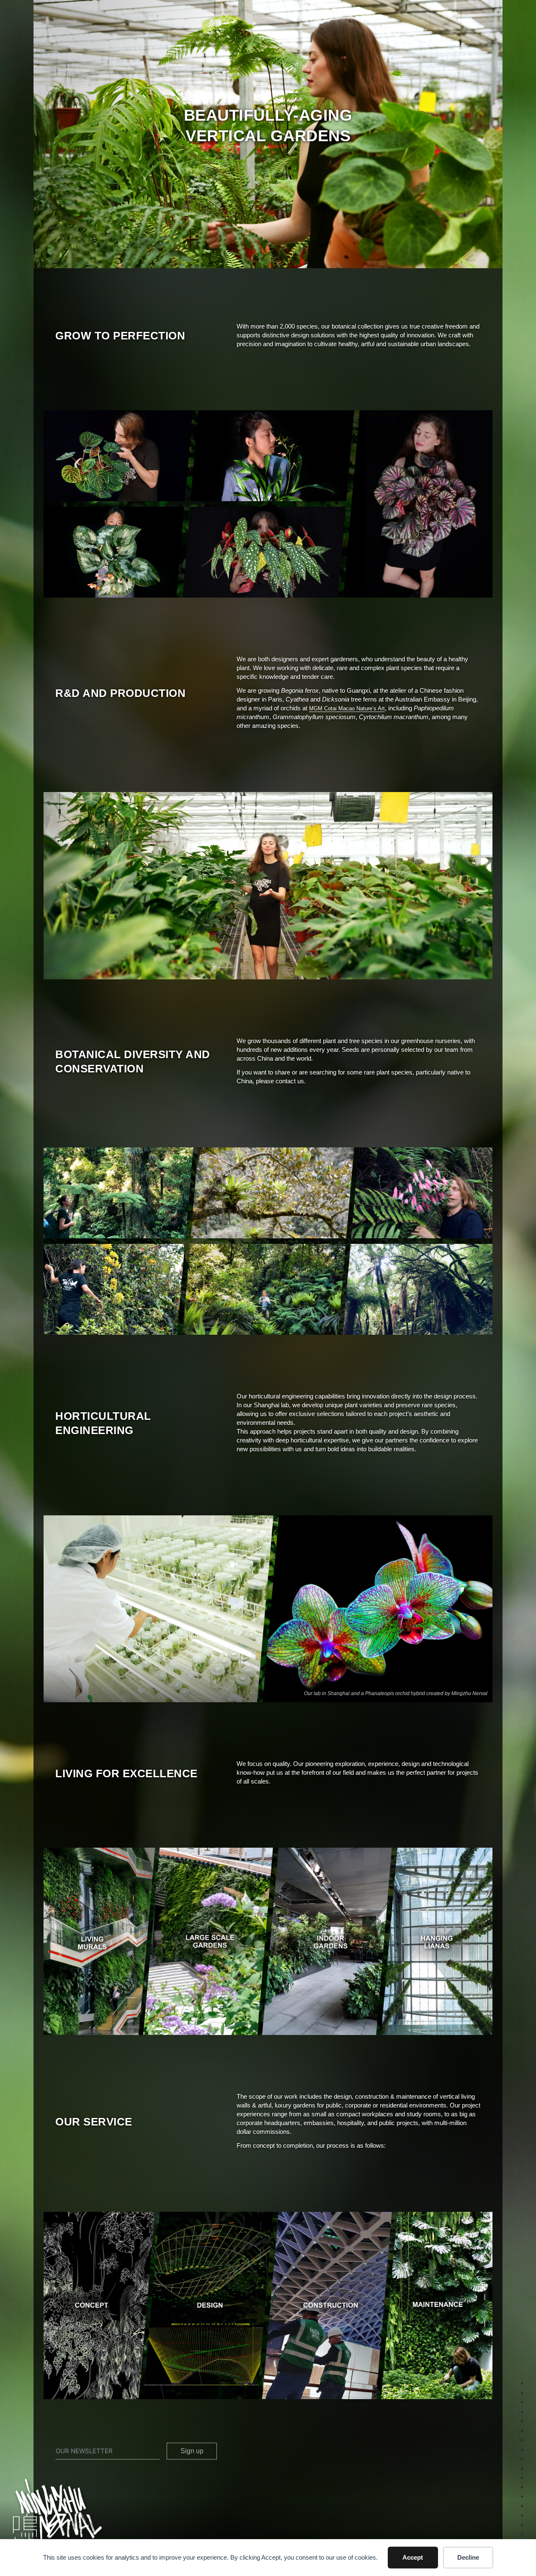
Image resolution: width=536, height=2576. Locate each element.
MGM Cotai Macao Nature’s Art (347, 708)
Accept (413, 2557)
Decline (468, 2557)
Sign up (192, 2451)
